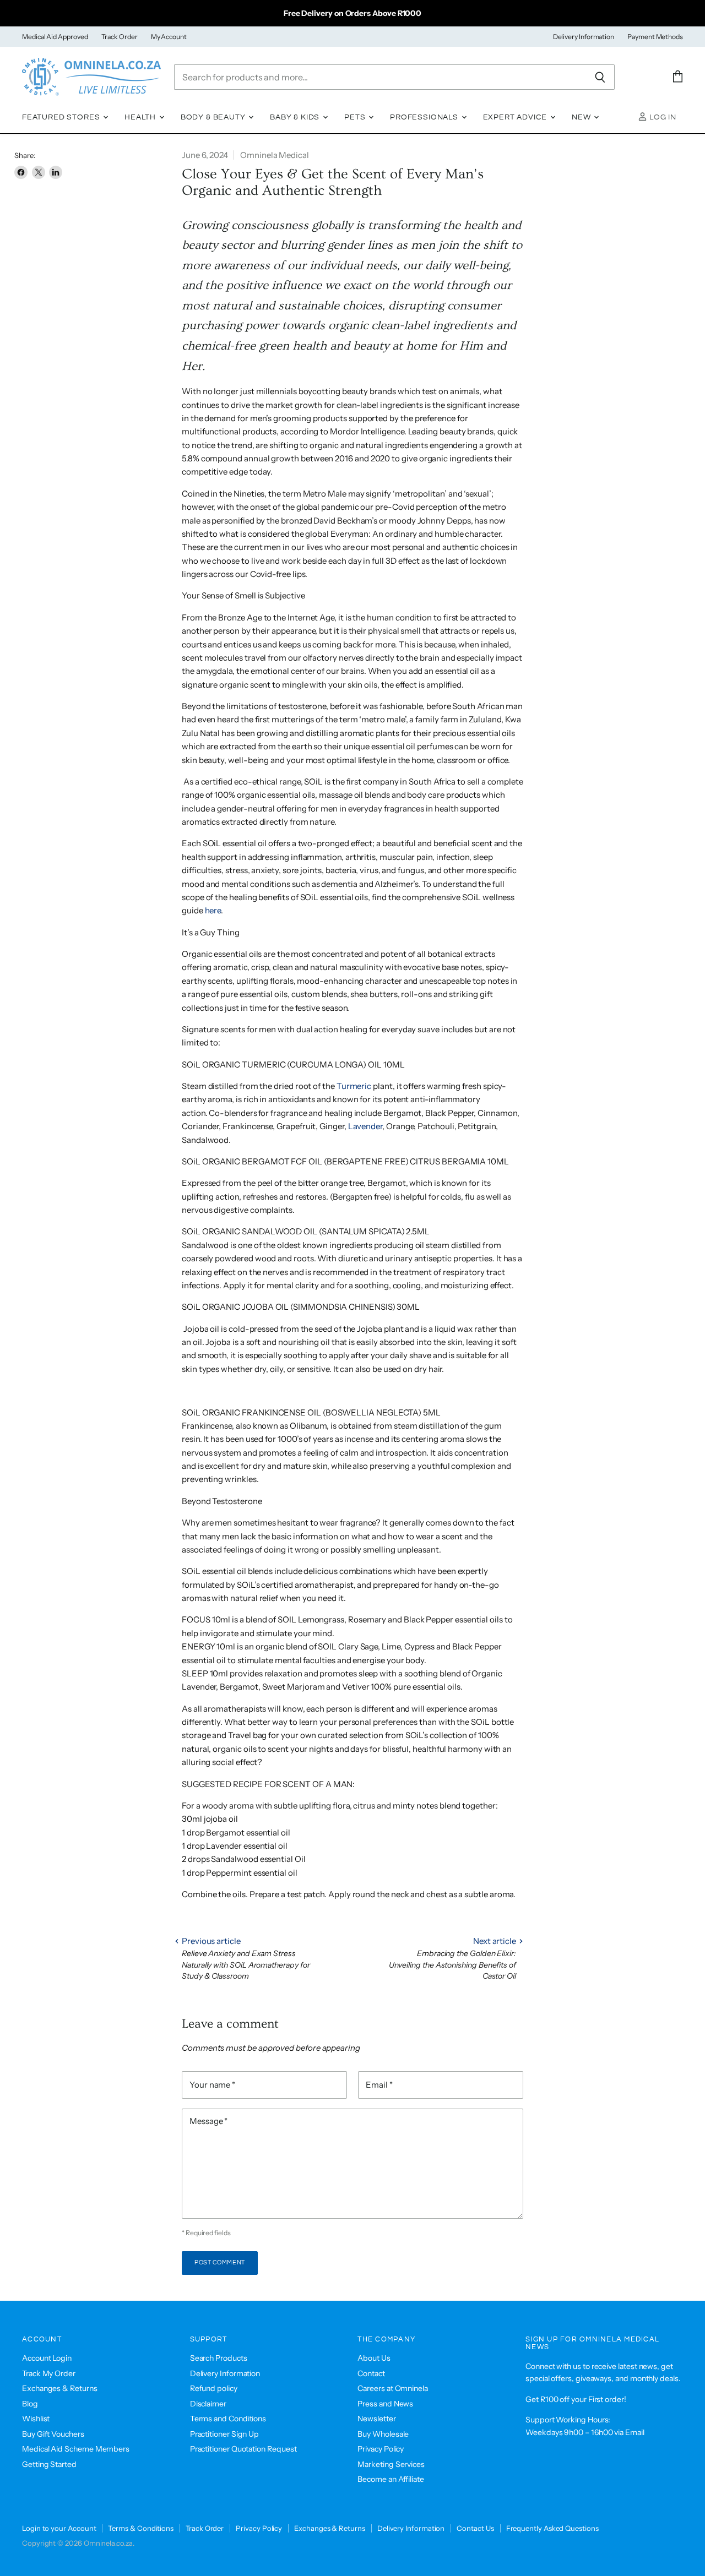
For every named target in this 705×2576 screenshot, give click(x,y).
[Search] (600, 77)
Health (141, 117)
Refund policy (214, 2388)
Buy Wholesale (383, 2434)
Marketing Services (391, 2464)
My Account (169, 37)
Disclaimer (208, 2404)
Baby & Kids (296, 117)
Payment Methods (655, 37)
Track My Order (49, 2373)
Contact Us (475, 2528)
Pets (356, 117)
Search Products (219, 2358)
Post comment (220, 2262)
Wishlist (36, 2419)
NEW (582, 117)
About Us (374, 2358)
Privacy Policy (381, 2449)
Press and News (385, 2404)
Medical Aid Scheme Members (76, 2449)
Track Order (120, 37)
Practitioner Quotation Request (243, 2449)
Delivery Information (584, 37)
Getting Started (49, 2464)
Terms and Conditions (228, 2419)
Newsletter (376, 2419)
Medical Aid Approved (55, 37)
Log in (662, 117)
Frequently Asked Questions (552, 2528)
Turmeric (354, 1086)
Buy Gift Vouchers (53, 2434)
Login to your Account (59, 2528)
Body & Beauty (214, 117)
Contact (371, 2373)
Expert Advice (516, 117)
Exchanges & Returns (60, 2388)
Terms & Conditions (141, 2528)
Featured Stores (62, 117)
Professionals (425, 117)
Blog (30, 2404)
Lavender (365, 1126)
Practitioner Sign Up (225, 2434)
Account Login (47, 2358)
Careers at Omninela (393, 2388)
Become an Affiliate (391, 2479)
